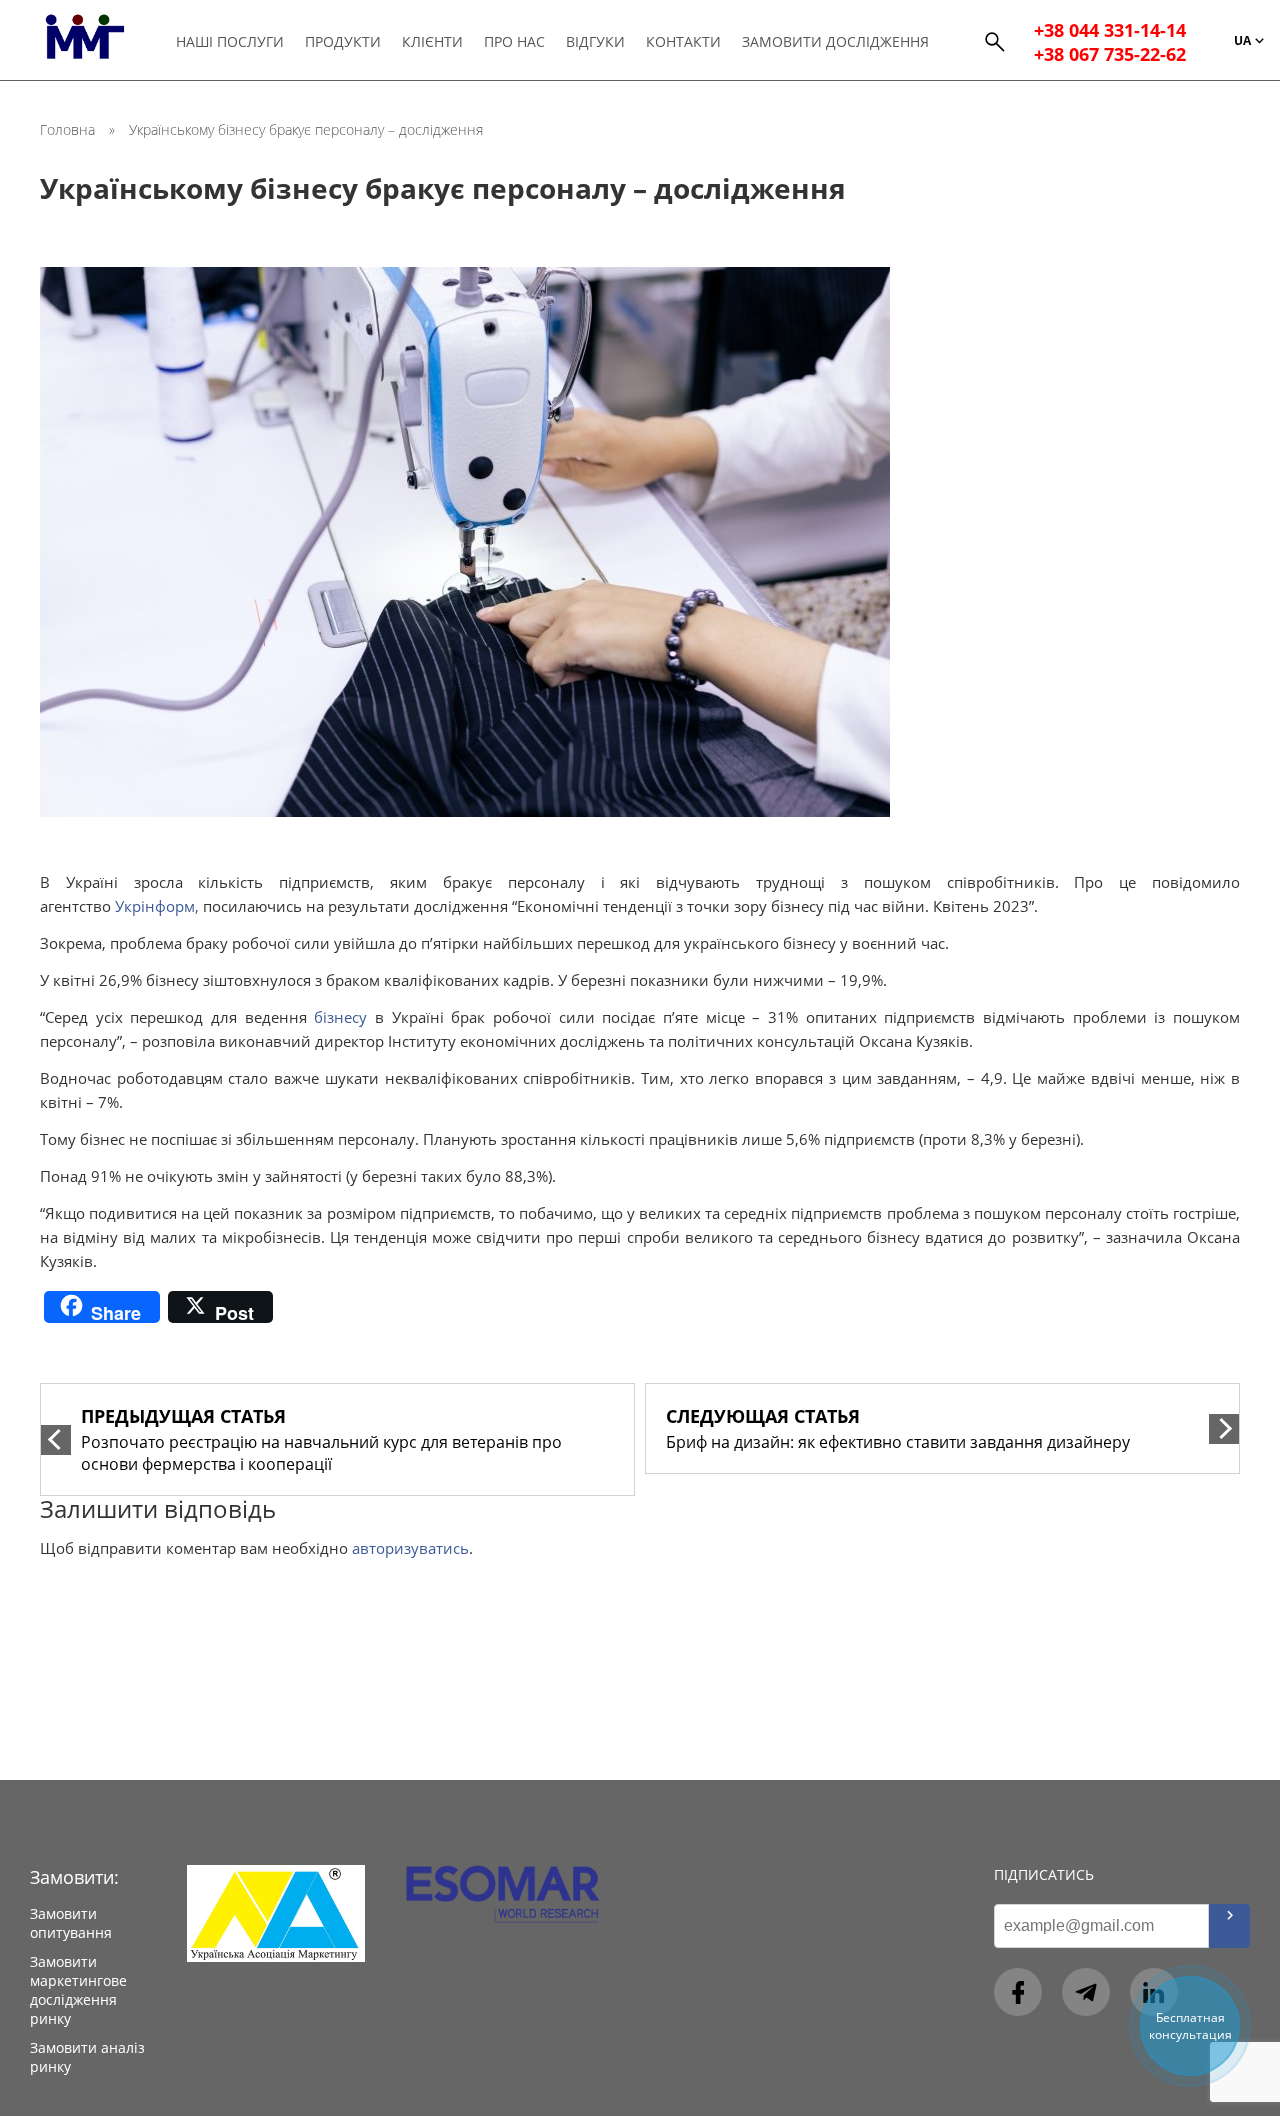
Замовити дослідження (835, 41)
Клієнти (432, 41)
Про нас (514, 41)
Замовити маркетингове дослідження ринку (78, 1990)
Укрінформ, (157, 906)
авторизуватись (410, 1548)
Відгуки (595, 41)
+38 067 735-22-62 (1110, 54)
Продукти (343, 41)
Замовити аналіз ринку (87, 2057)
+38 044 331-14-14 (1110, 30)
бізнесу (340, 1017)
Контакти (683, 41)
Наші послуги (230, 41)
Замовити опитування (71, 1923)
